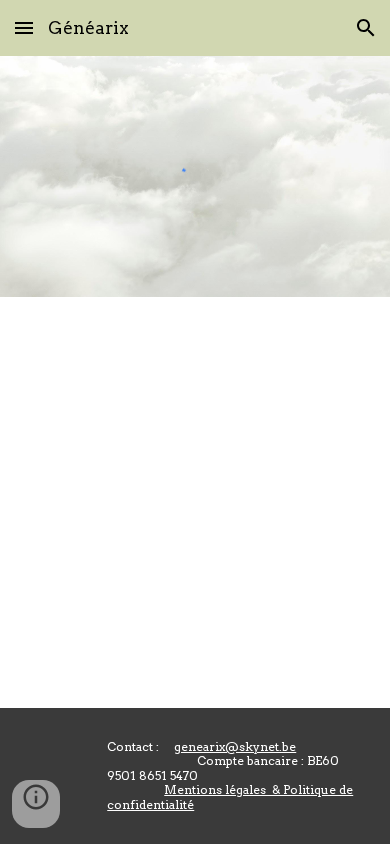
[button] (24, 27)
